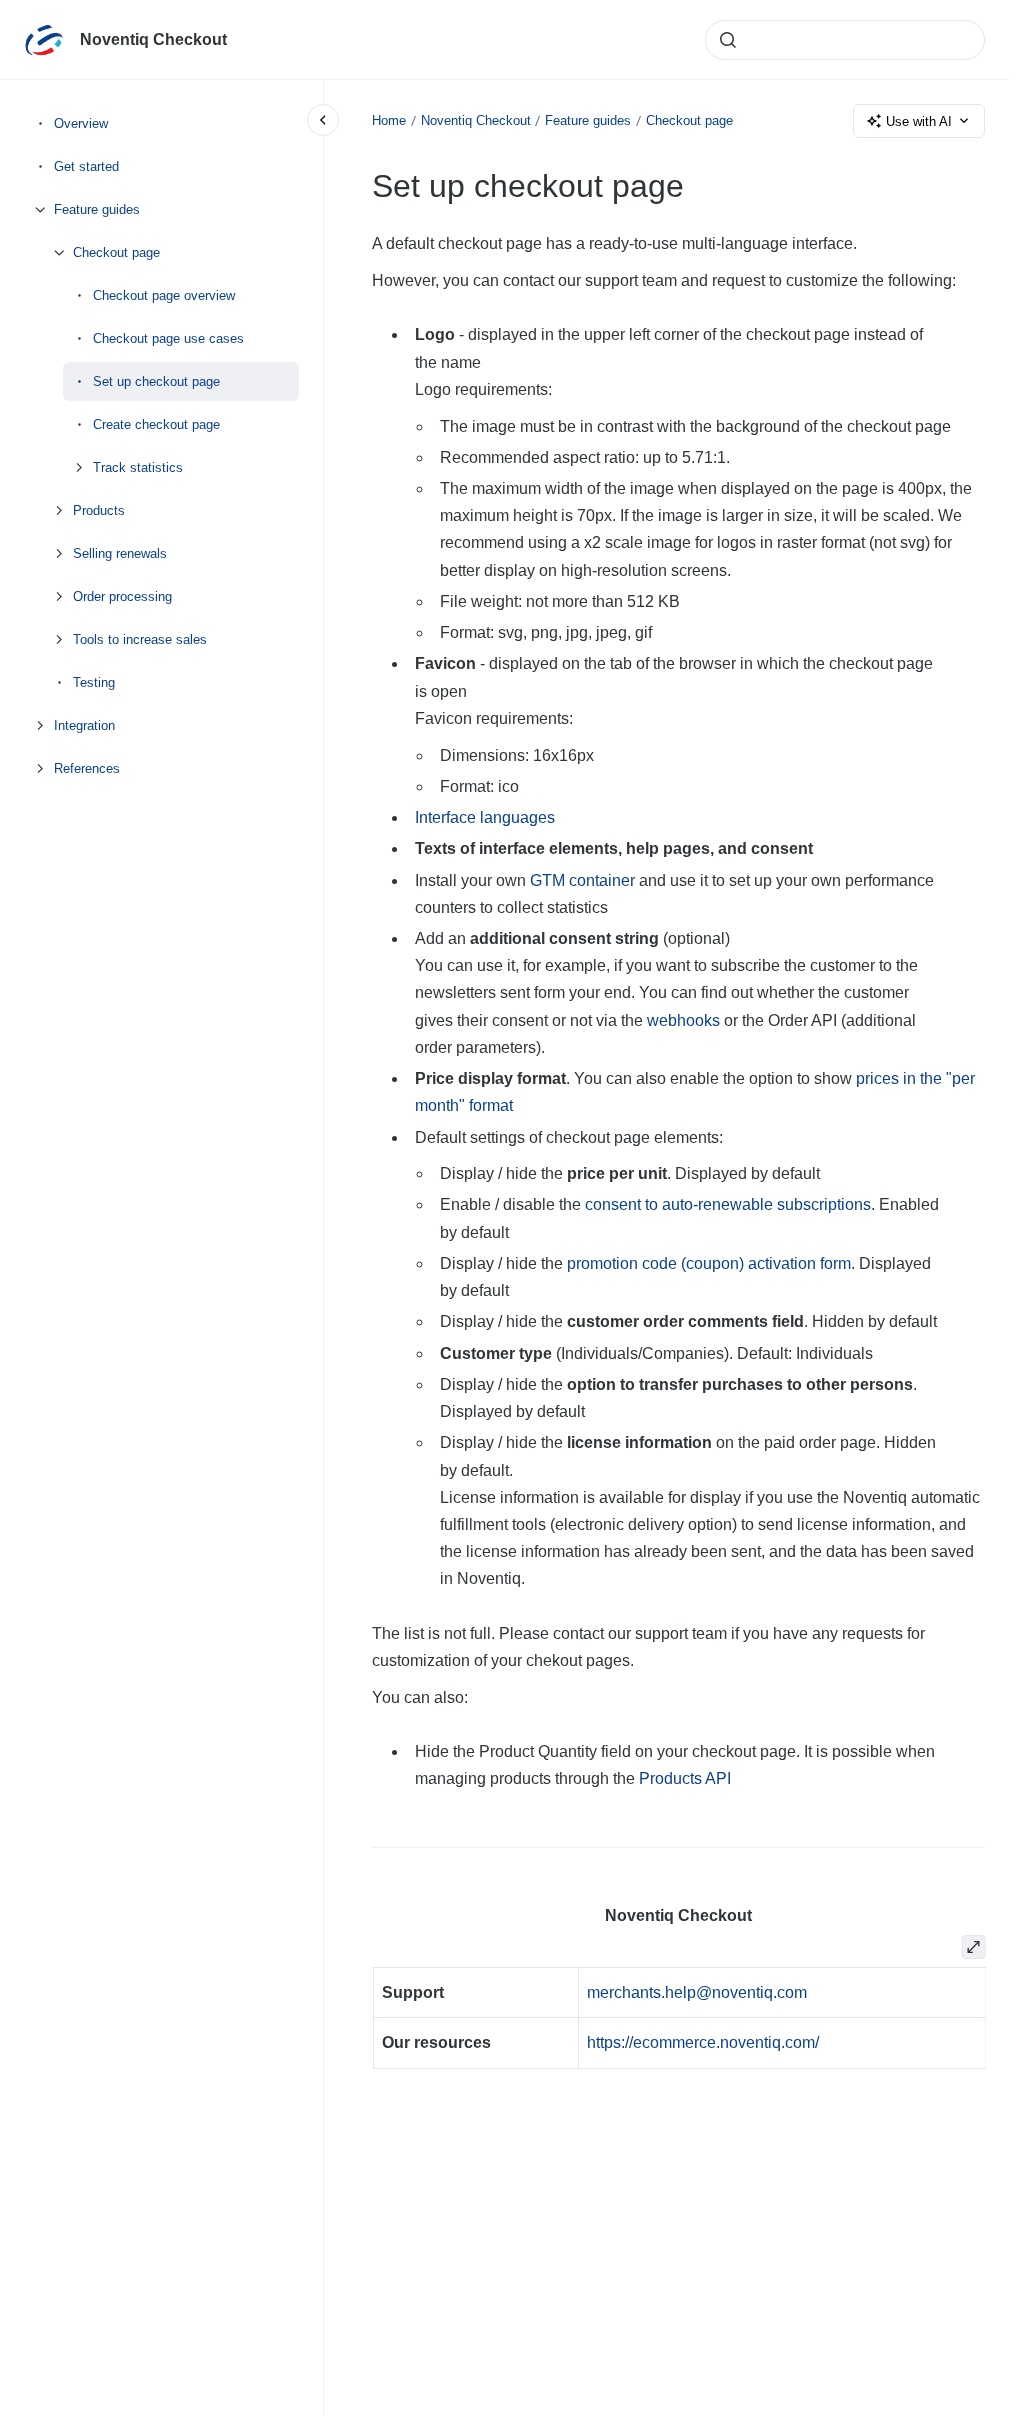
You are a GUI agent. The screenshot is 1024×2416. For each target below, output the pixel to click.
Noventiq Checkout (153, 39)
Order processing (122, 596)
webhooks (683, 1020)
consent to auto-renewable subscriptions (728, 1204)
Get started (86, 166)
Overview (81, 123)
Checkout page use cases (168, 338)
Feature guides (97, 209)
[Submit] (728, 40)
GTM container (582, 880)
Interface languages (485, 817)
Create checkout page (156, 424)
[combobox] (845, 40)
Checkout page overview (164, 295)
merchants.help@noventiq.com (697, 1992)
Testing (94, 682)
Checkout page (116, 252)
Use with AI (919, 121)
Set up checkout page (156, 381)
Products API (685, 1778)
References (87, 768)
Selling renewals (120, 553)
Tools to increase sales (140, 639)
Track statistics (138, 467)
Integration (84, 725)
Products (99, 510)
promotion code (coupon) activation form (709, 1263)
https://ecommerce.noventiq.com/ (703, 2042)
